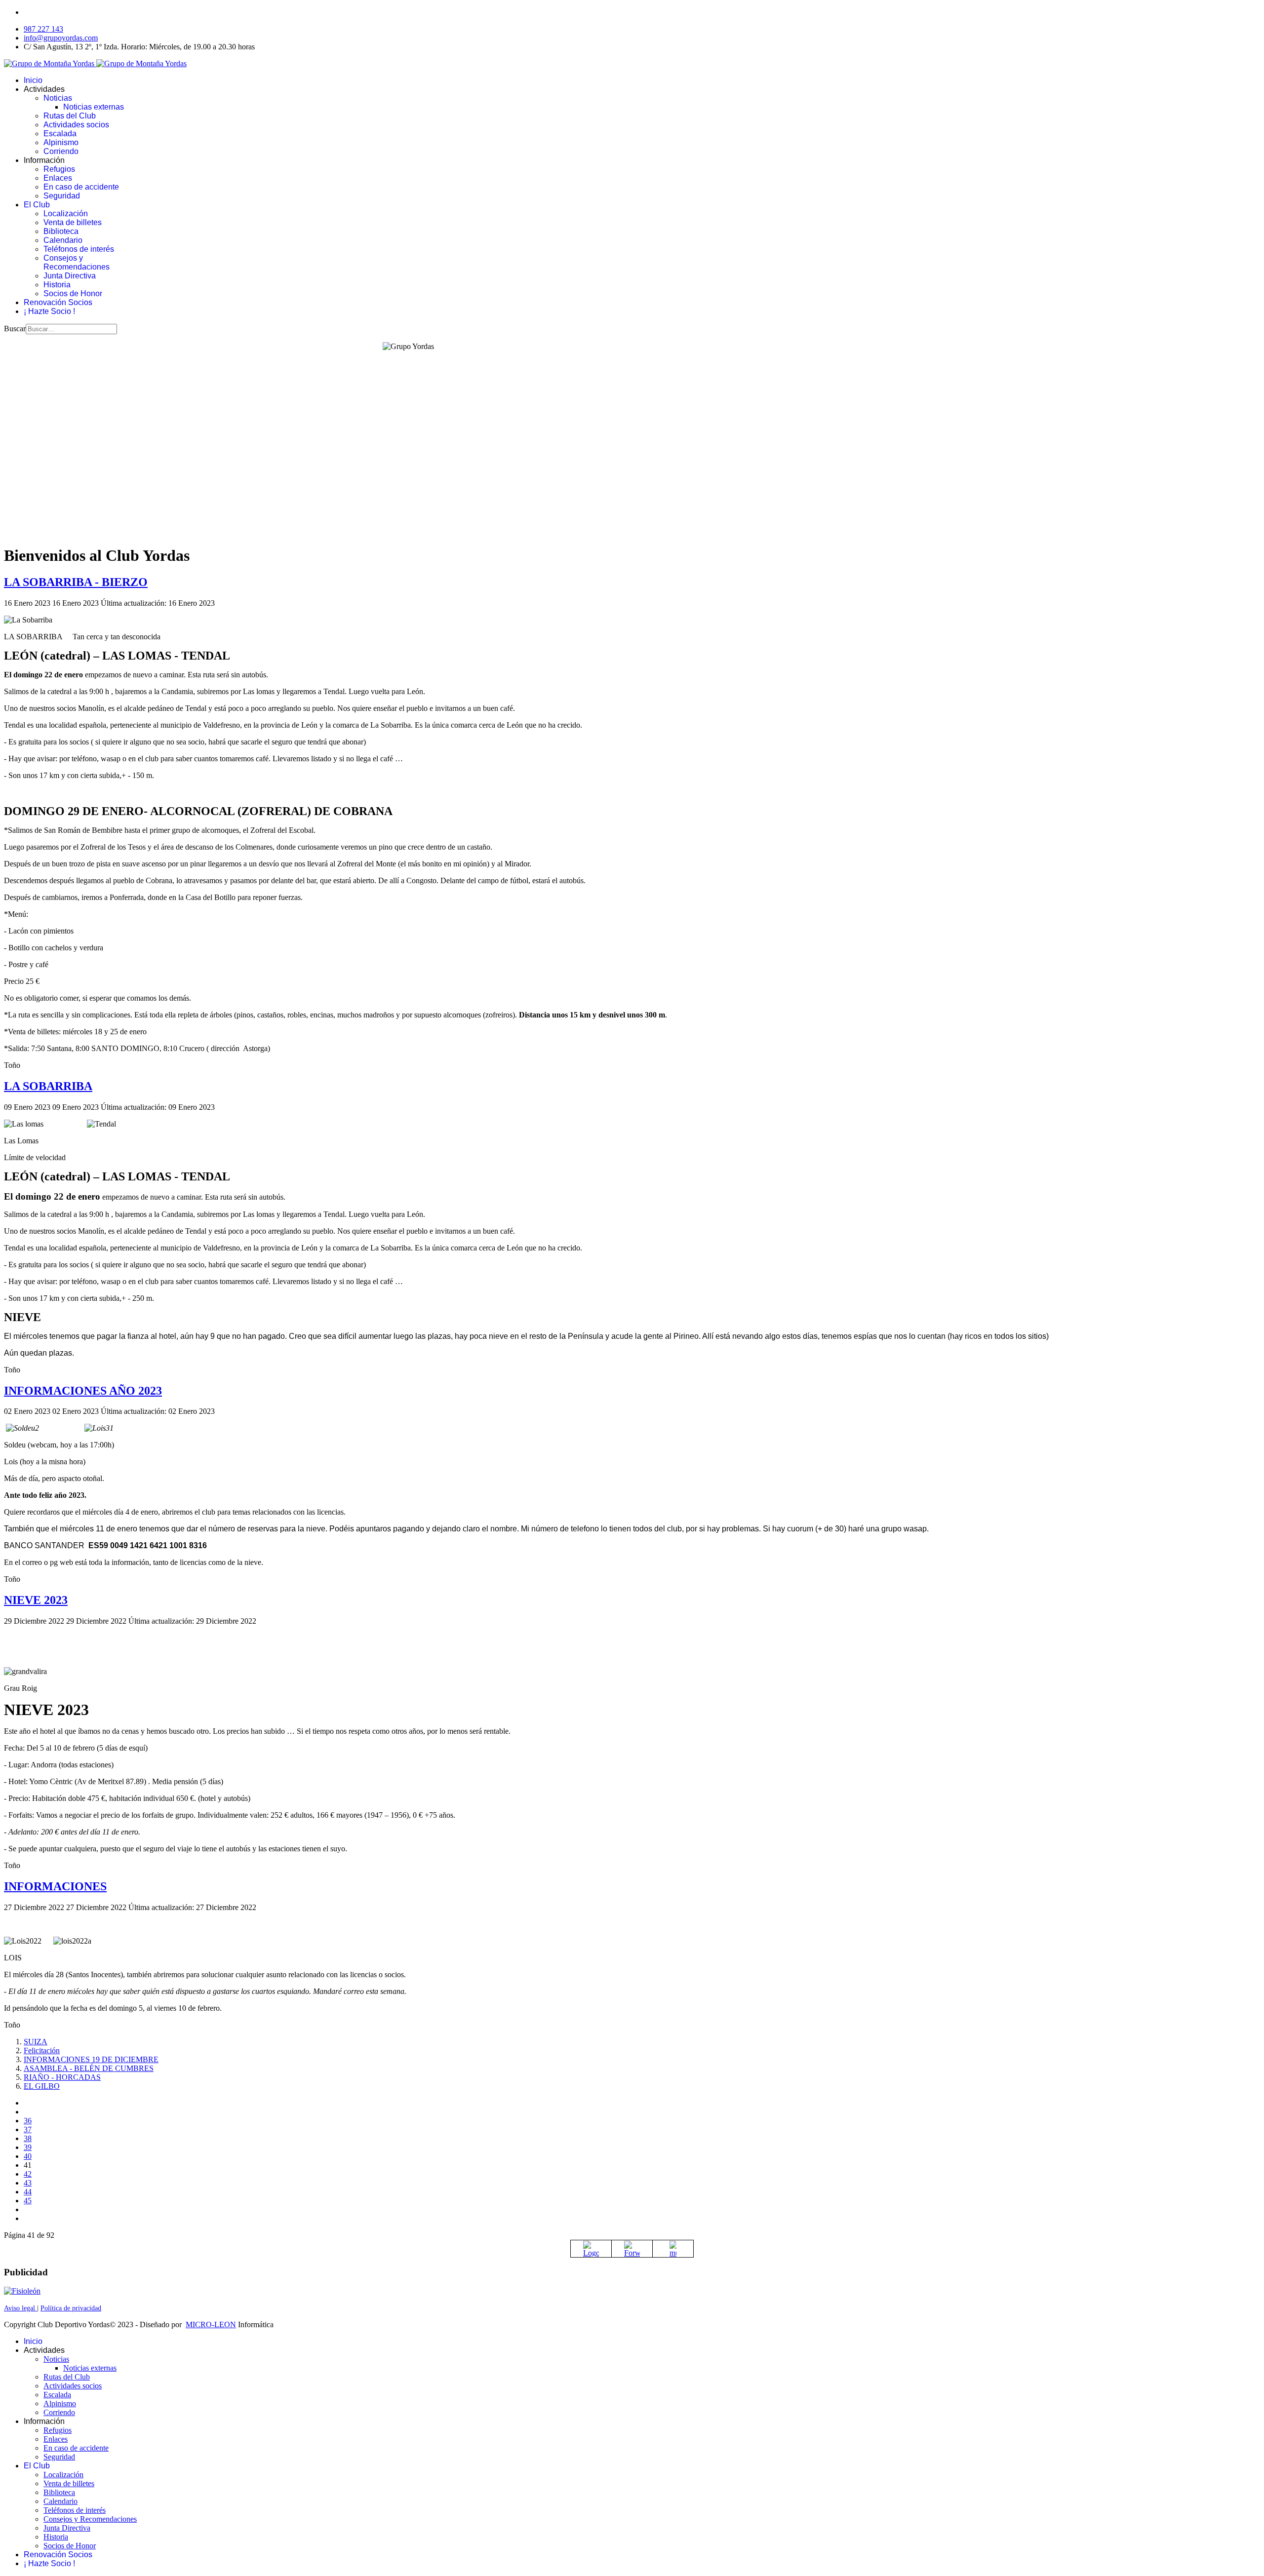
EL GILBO (42, 2086)
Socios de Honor (73, 293)
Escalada (60, 134)
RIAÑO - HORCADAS (62, 2077)
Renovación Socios (58, 302)
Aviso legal (20, 2308)
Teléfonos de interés (79, 249)
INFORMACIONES (55, 1886)
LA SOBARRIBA (48, 1086)
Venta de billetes (73, 222)
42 (28, 2174)
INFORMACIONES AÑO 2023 (83, 1391)
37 (28, 2129)
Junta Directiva (70, 276)
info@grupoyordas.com (61, 38)
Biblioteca (61, 231)
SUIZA (36, 2042)
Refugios (59, 169)
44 (28, 2192)
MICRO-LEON (211, 2324)
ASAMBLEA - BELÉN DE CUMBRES (89, 2068)
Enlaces (58, 178)
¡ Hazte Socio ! (49, 311)
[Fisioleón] (22, 2291)
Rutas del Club (70, 116)
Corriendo (61, 151)
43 (28, 2183)
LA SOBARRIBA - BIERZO (76, 582)
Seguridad (62, 196)
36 (28, 2121)
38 (28, 2138)
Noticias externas (94, 107)
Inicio (33, 80)
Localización (66, 214)
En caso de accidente (81, 187)
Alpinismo (61, 142)
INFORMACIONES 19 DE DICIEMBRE (91, 2059)
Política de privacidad (71, 2308)
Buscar (15, 329)
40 (28, 2156)
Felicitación (42, 2050)
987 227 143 (43, 29)
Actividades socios (76, 125)
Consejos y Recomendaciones (77, 262)
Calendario (63, 240)
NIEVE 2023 (36, 1600)
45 (28, 2201)
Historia (57, 285)
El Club (37, 205)
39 (28, 2147)
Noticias (58, 98)
